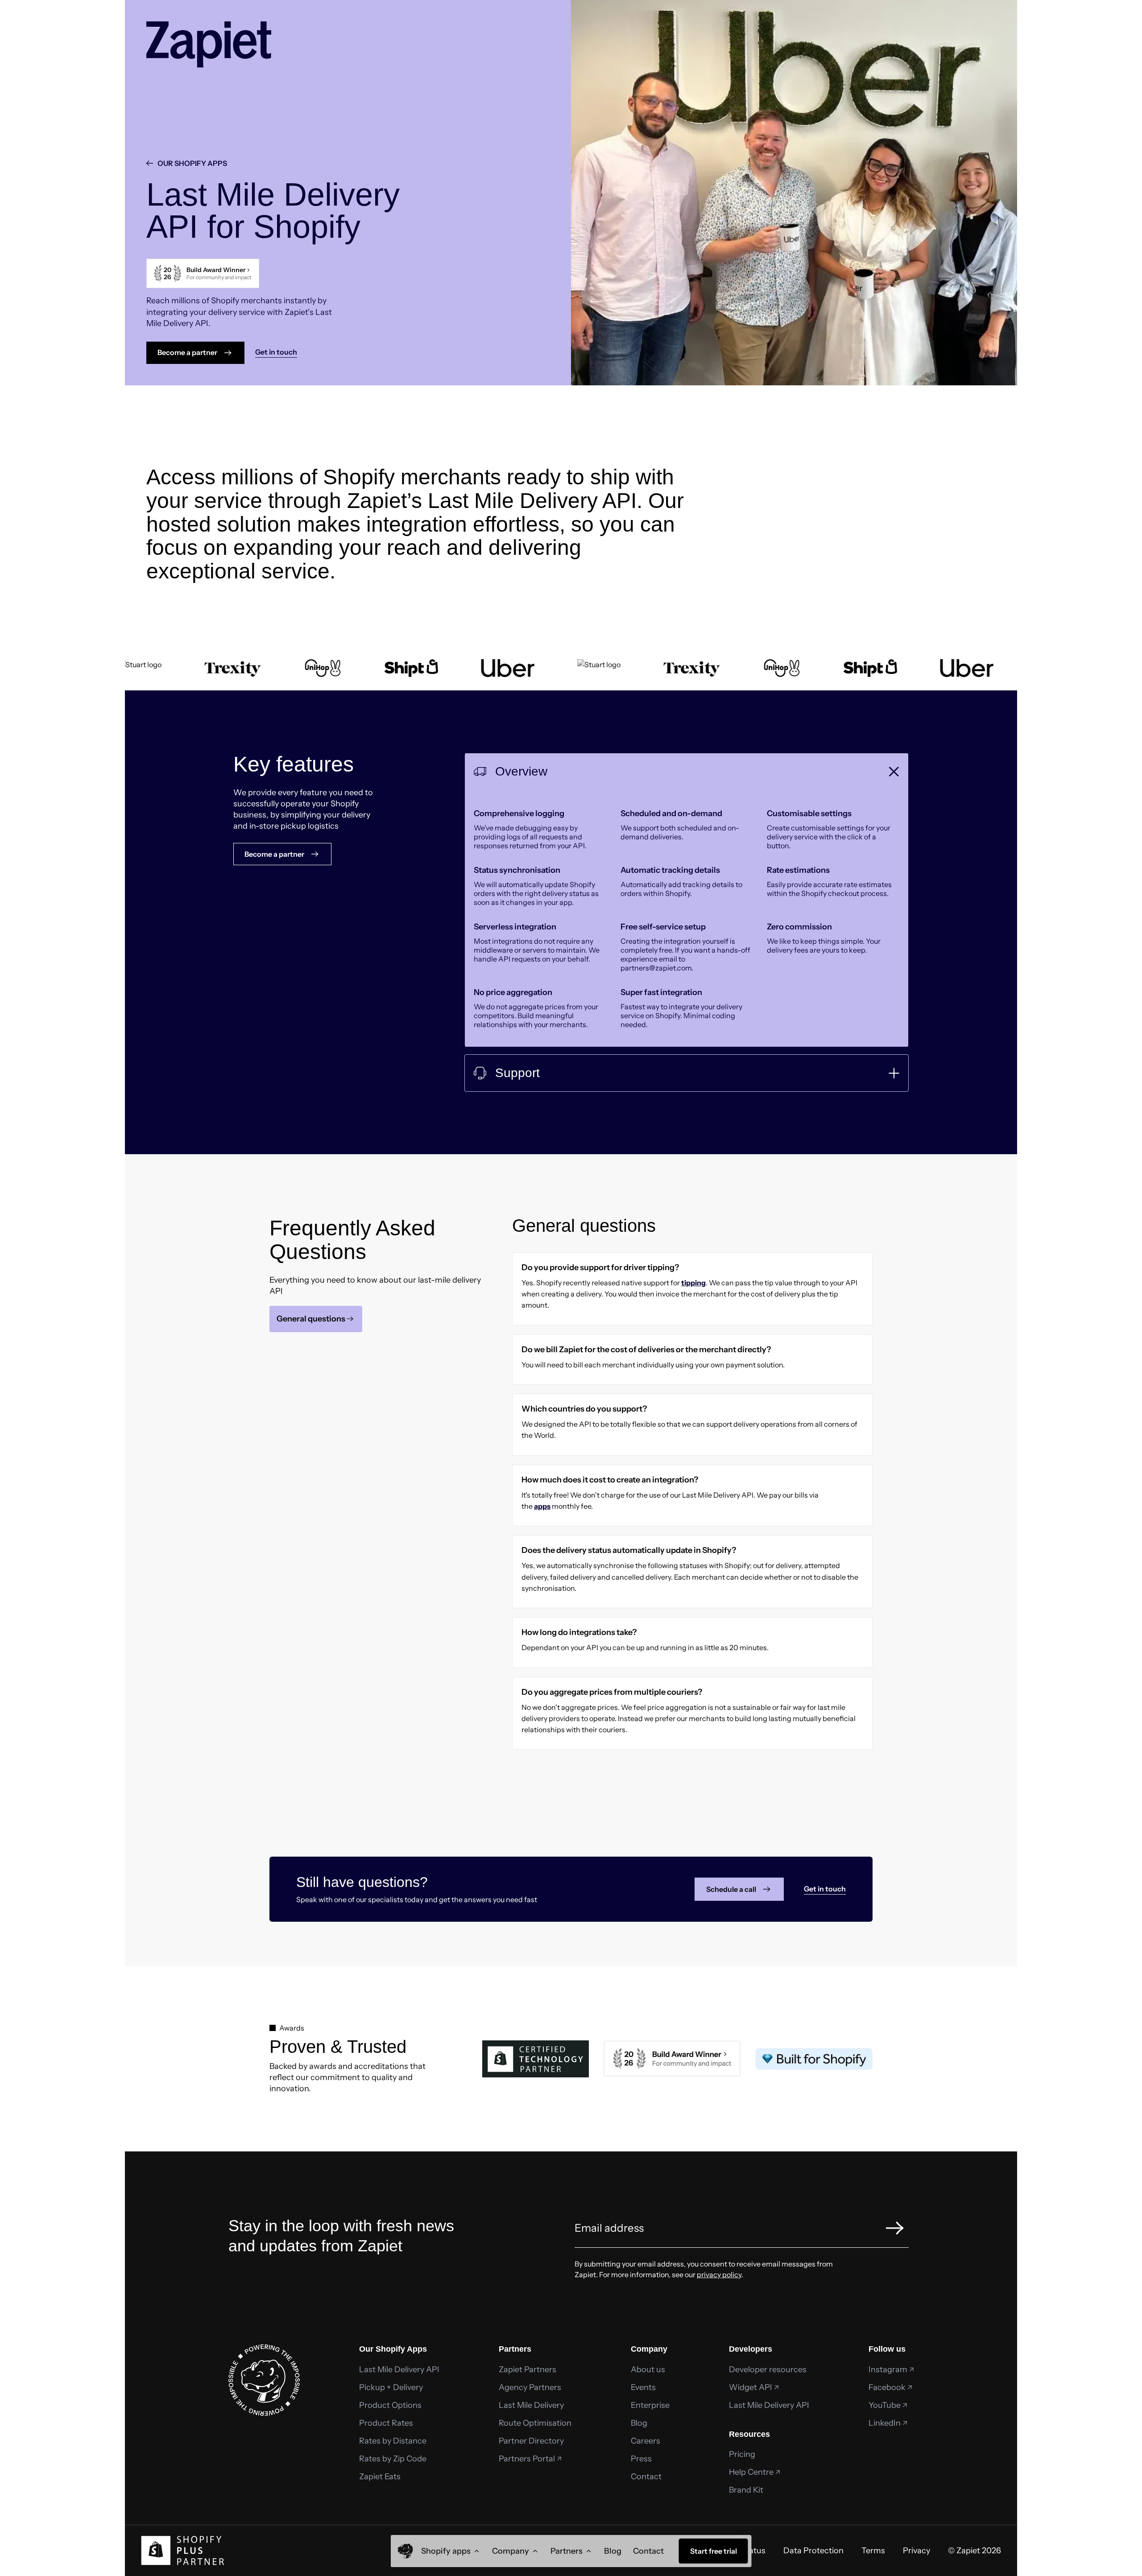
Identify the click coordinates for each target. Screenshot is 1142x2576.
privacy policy (719, 2275)
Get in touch (825, 1889)
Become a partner (187, 352)
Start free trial (714, 2551)
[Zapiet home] (405, 2551)
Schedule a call (731, 1889)
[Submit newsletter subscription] (895, 2228)
